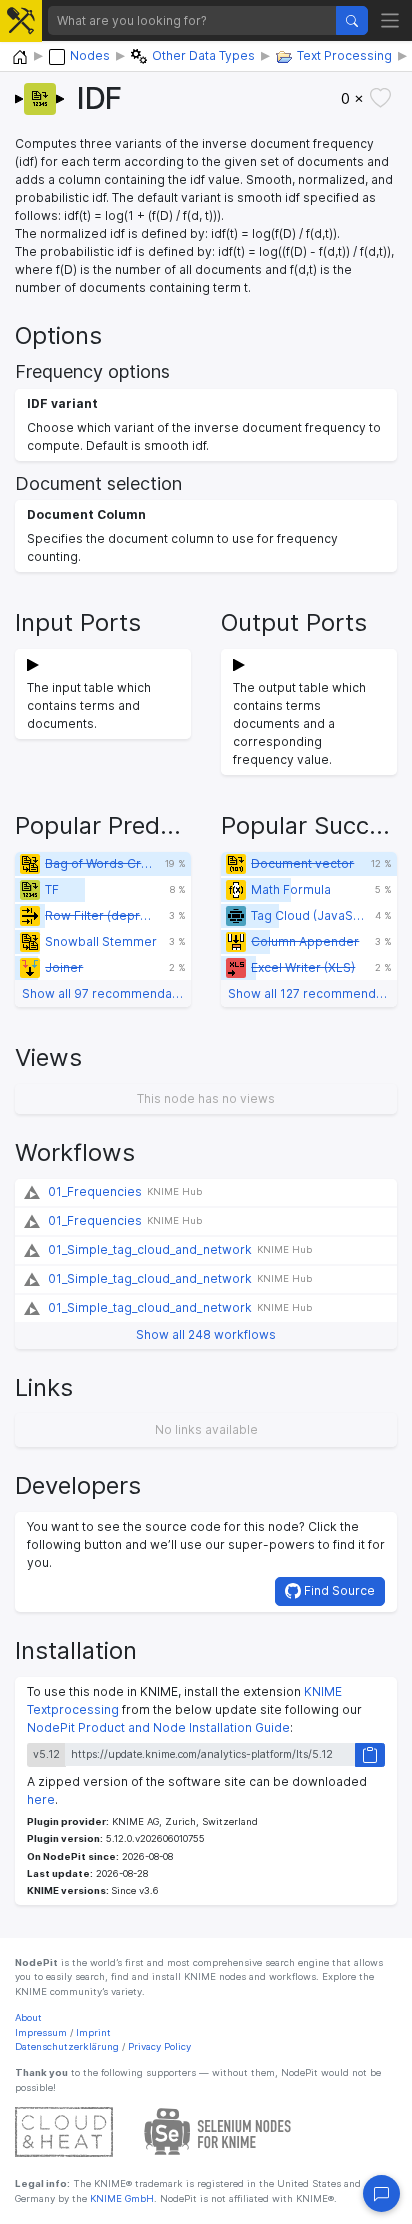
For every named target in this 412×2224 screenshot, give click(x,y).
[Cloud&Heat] (64, 2131)
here (41, 1799)
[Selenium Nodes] (218, 2131)
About (28, 2017)
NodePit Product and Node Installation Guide (158, 1727)
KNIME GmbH (120, 2198)
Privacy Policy (159, 2046)
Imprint (93, 2032)
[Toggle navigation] (390, 20)
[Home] (20, 57)
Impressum (41, 2032)
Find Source (338, 1590)
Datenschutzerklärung (67, 2046)
